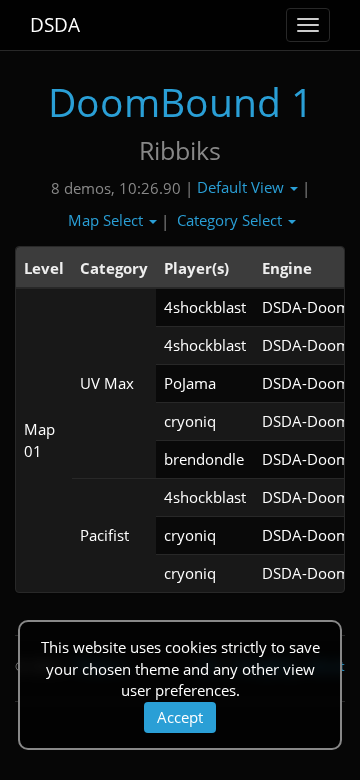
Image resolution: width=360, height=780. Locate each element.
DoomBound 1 (180, 101)
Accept (180, 717)
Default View (242, 187)
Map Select (107, 220)
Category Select (231, 220)
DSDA (55, 25)
